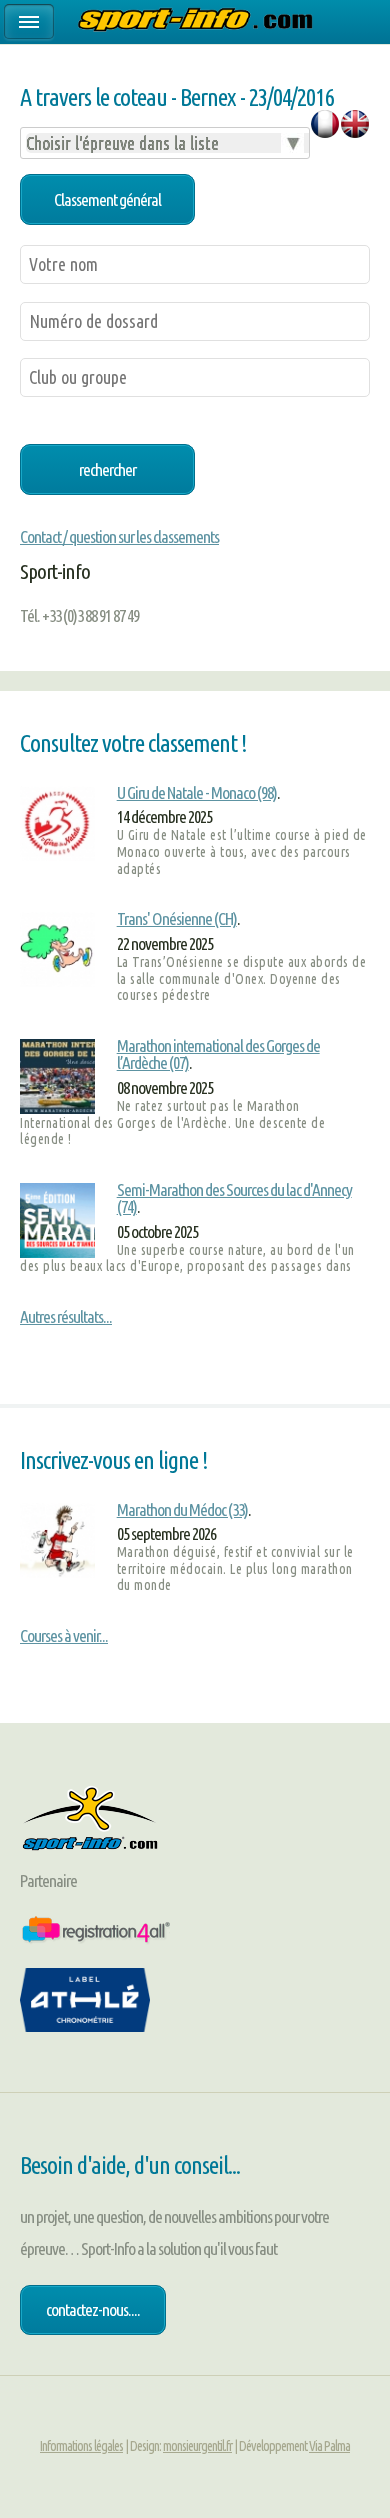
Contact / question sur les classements (119, 536)
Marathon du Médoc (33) (182, 1509)
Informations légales (81, 2446)
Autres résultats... (66, 1316)
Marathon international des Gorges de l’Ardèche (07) (218, 1054)
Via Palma (329, 2446)
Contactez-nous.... (93, 2309)
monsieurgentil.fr (197, 2446)
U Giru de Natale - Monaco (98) (197, 792)
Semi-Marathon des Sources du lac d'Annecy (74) (234, 1198)
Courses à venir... (64, 1635)
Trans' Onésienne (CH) (177, 918)
